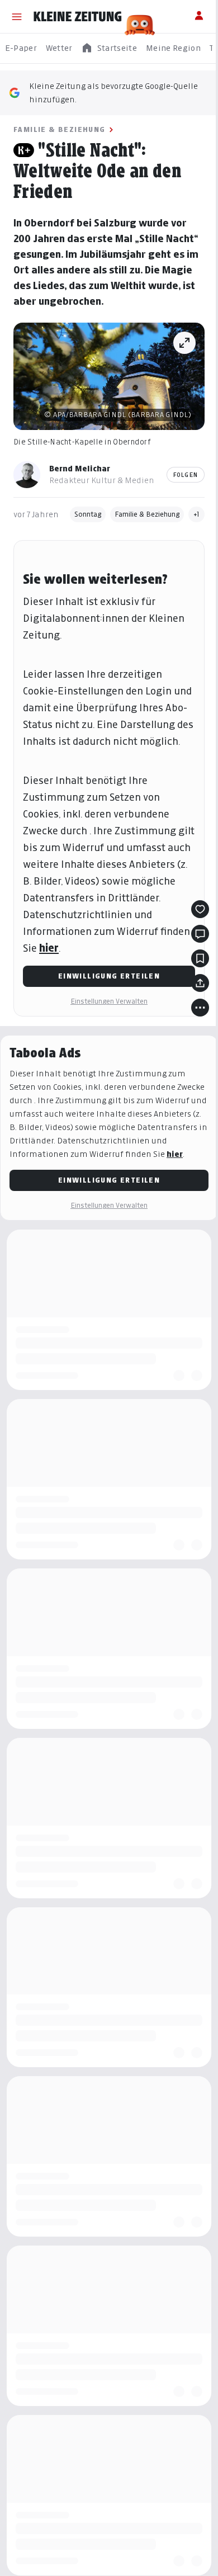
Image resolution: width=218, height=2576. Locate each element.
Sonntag (88, 514)
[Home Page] (78, 17)
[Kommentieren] (200, 934)
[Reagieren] (200, 909)
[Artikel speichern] (200, 958)
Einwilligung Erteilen (109, 976)
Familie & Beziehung (60, 129)
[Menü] (17, 17)
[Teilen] (200, 983)
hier (49, 948)
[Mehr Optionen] (200, 1008)
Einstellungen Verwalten (109, 1001)
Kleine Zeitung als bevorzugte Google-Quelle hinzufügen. (113, 93)
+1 (196, 514)
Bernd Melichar (80, 468)
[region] (109, 48)
